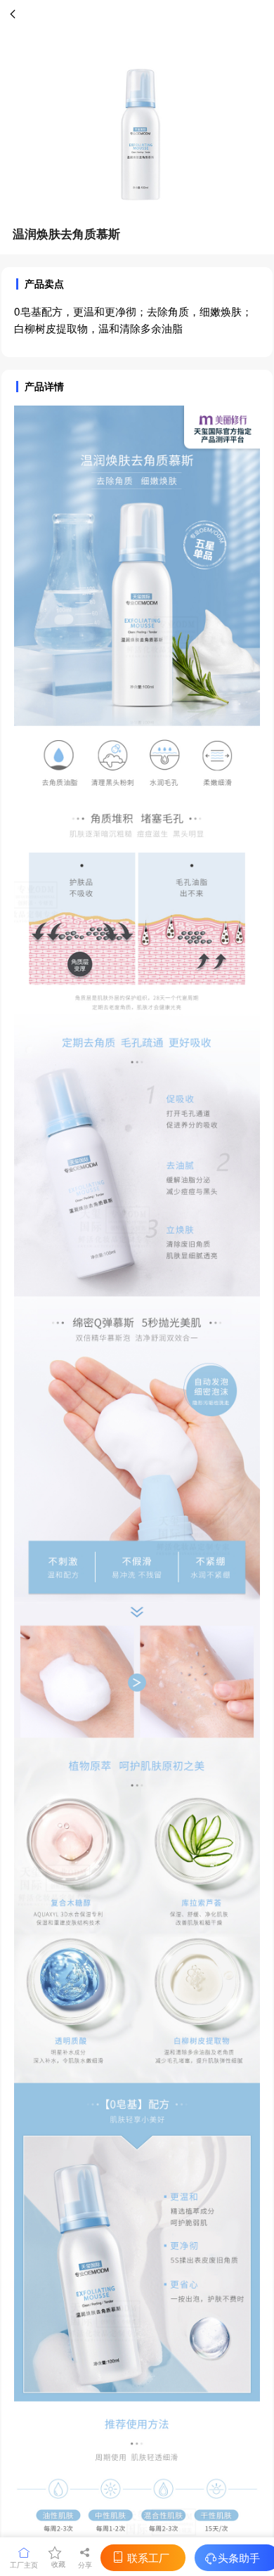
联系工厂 (148, 2557)
